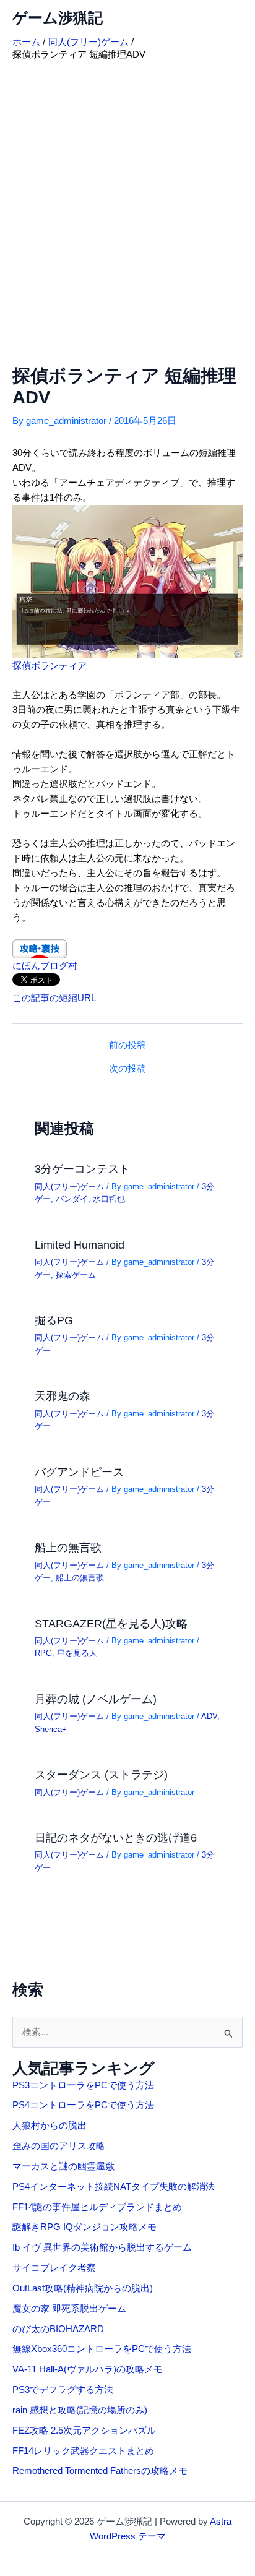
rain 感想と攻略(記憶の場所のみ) (80, 2410)
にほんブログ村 (45, 966)
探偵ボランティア (50, 666)
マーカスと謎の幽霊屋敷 (63, 2166)
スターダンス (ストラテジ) (101, 1774)
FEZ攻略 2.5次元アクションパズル (84, 2431)
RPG (43, 1653)
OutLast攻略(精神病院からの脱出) (83, 2288)
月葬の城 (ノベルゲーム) (96, 1699)
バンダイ (72, 1199)
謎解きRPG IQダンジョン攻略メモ (84, 2227)
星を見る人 (77, 1653)
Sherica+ (51, 1729)
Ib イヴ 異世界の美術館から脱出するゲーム (102, 2247)
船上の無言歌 (68, 1547)
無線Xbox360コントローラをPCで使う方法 (102, 2349)
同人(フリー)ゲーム (69, 1187)
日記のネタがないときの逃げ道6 (116, 1837)
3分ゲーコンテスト (82, 1169)
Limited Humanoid (80, 1245)
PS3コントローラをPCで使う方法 (83, 2085)
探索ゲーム (76, 1275)
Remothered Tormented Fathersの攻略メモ (100, 2471)
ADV (209, 1716)
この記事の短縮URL (54, 998)
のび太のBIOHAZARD (58, 2329)
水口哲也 (109, 1199)
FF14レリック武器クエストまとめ (83, 2451)
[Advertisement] (127, 195)
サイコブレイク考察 (54, 2268)
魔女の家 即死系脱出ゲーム (69, 2309)
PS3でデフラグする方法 (63, 2390)
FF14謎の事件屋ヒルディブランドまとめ (97, 2207)
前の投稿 (127, 1045)
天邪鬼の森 (63, 1396)
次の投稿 (127, 1069)
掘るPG (54, 1320)
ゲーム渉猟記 (58, 18)
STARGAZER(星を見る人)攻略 (111, 1623)
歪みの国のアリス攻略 (59, 2146)
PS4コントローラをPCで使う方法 (83, 2105)
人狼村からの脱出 (50, 2126)
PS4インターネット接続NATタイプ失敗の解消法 (114, 2187)
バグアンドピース (79, 1472)
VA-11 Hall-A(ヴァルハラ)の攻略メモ (88, 2369)
